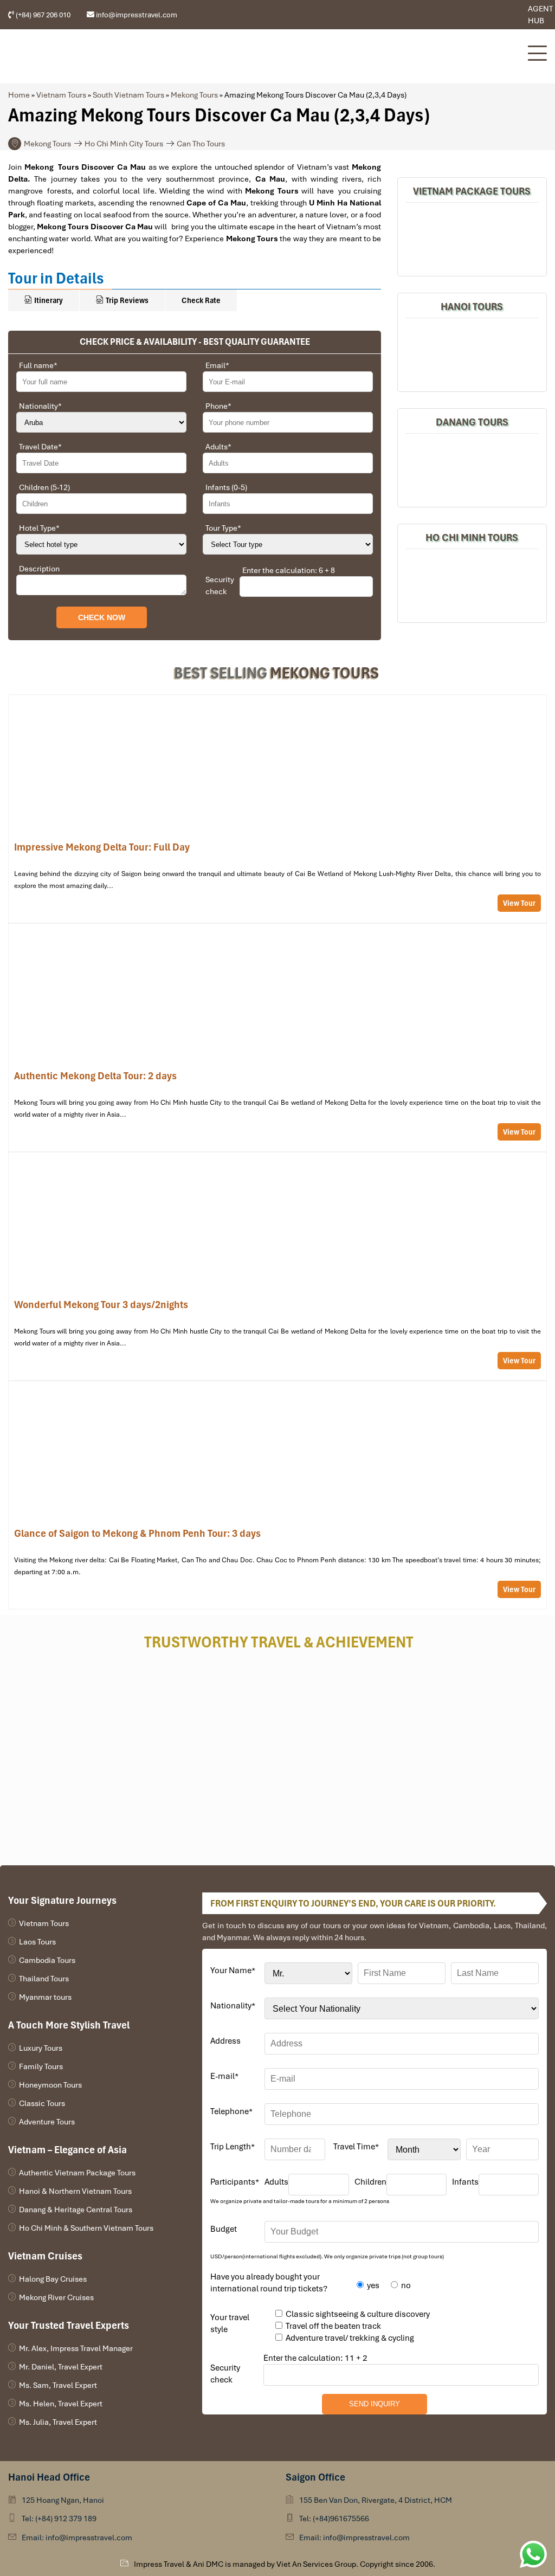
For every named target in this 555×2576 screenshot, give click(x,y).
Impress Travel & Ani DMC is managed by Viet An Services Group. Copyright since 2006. (285, 2564)
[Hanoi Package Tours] (472, 353)
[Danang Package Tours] (472, 469)
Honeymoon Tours (50, 2085)
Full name (38, 365)
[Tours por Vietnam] (500, 15)
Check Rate (201, 300)
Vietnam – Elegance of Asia (67, 2150)
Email (217, 365)
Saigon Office (315, 2477)
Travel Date (40, 447)
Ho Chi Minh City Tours (124, 144)
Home (19, 95)
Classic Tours (42, 2103)
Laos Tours (37, 1942)
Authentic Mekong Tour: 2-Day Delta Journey (277, 1038)
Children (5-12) (44, 487)
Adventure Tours (47, 2122)
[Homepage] (262, 56)
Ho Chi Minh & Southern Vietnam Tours (86, 2228)
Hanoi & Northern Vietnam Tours (75, 2191)
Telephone (231, 2111)
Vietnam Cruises (45, 2256)
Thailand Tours (44, 1979)
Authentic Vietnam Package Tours (77, 2173)
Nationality (40, 406)
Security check (220, 585)
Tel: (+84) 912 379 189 (59, 2519)
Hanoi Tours (472, 307)
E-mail (224, 2076)
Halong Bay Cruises (53, 2279)
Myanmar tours (45, 1997)
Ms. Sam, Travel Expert (58, 2385)
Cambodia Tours (47, 1960)
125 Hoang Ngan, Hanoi (63, 2500)
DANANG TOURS (472, 422)
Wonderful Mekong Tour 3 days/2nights (277, 1266)
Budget (224, 2229)
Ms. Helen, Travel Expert (61, 2404)
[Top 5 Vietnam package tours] (472, 238)
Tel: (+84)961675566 (334, 2519)
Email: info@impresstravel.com (77, 2538)
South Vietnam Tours (128, 95)
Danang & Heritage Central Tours (76, 2210)
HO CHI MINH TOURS (472, 537)
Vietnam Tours (61, 95)
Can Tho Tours (201, 144)
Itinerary (48, 300)
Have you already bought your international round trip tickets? (269, 2283)
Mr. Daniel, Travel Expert (61, 2367)
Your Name (233, 1970)
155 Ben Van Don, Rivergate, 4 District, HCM (376, 2500)
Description (39, 569)
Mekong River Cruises (56, 2297)
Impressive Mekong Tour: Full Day (277, 809)
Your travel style (230, 2323)
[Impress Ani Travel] (492, 15)
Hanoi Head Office (49, 2477)
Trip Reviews (126, 300)
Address (225, 2041)
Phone (218, 406)
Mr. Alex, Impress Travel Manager (76, 2348)
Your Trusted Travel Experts (69, 2325)
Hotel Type (39, 528)
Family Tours (41, 2066)
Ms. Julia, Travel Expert (58, 2422)
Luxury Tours (41, 2048)
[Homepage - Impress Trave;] (484, 15)
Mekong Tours (194, 95)
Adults (218, 447)
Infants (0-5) (226, 487)
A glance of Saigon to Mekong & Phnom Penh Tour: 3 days (277, 1495)
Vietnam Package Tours (472, 191)
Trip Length (233, 2147)
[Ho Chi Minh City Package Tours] (472, 584)
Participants (235, 2182)
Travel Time (356, 2147)
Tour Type (223, 528)
